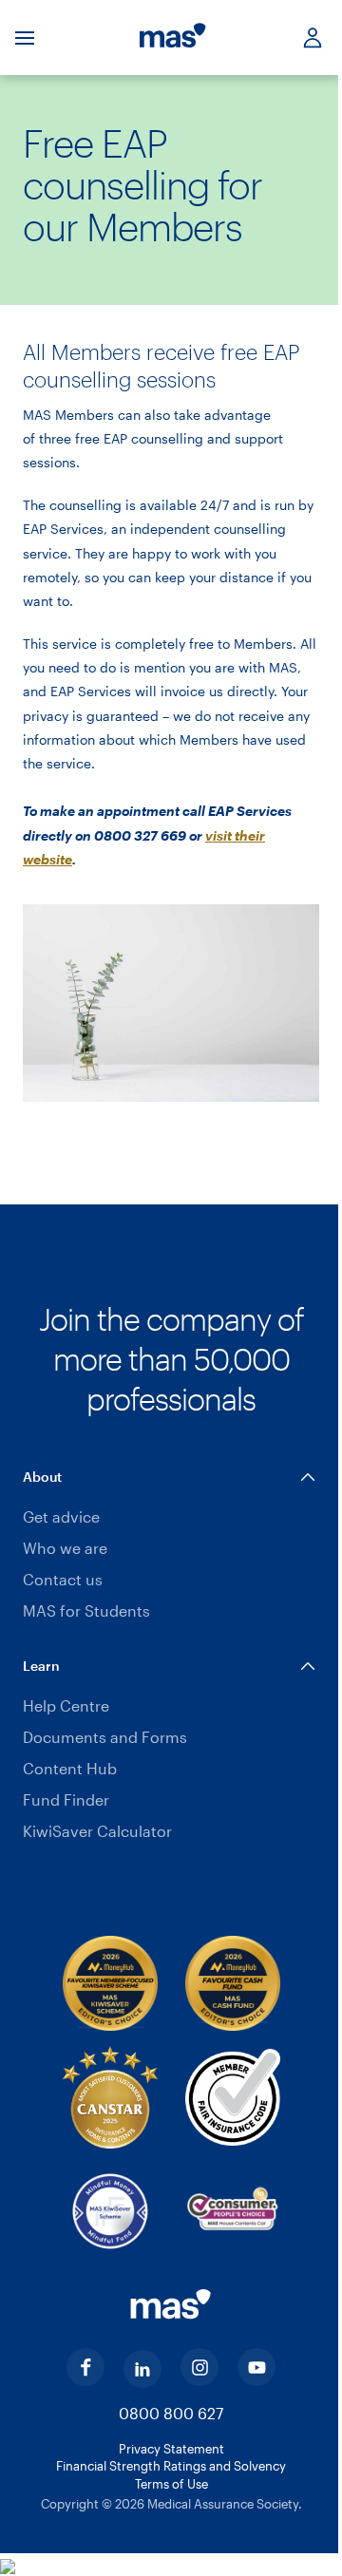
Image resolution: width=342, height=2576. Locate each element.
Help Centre (66, 1705)
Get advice (61, 1516)
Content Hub (70, 1768)
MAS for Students (86, 1610)
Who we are (65, 1548)
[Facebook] (85, 2367)
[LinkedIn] (142, 2369)
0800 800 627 (171, 2413)
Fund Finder (66, 1799)
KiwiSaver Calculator (97, 1831)
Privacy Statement (171, 2449)
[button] (171, 1477)
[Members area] (305, 38)
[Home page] (173, 38)
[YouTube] (256, 2367)
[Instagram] (199, 2367)
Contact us (63, 1579)
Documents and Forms (105, 1737)
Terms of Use (171, 2484)
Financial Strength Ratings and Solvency (171, 2466)
